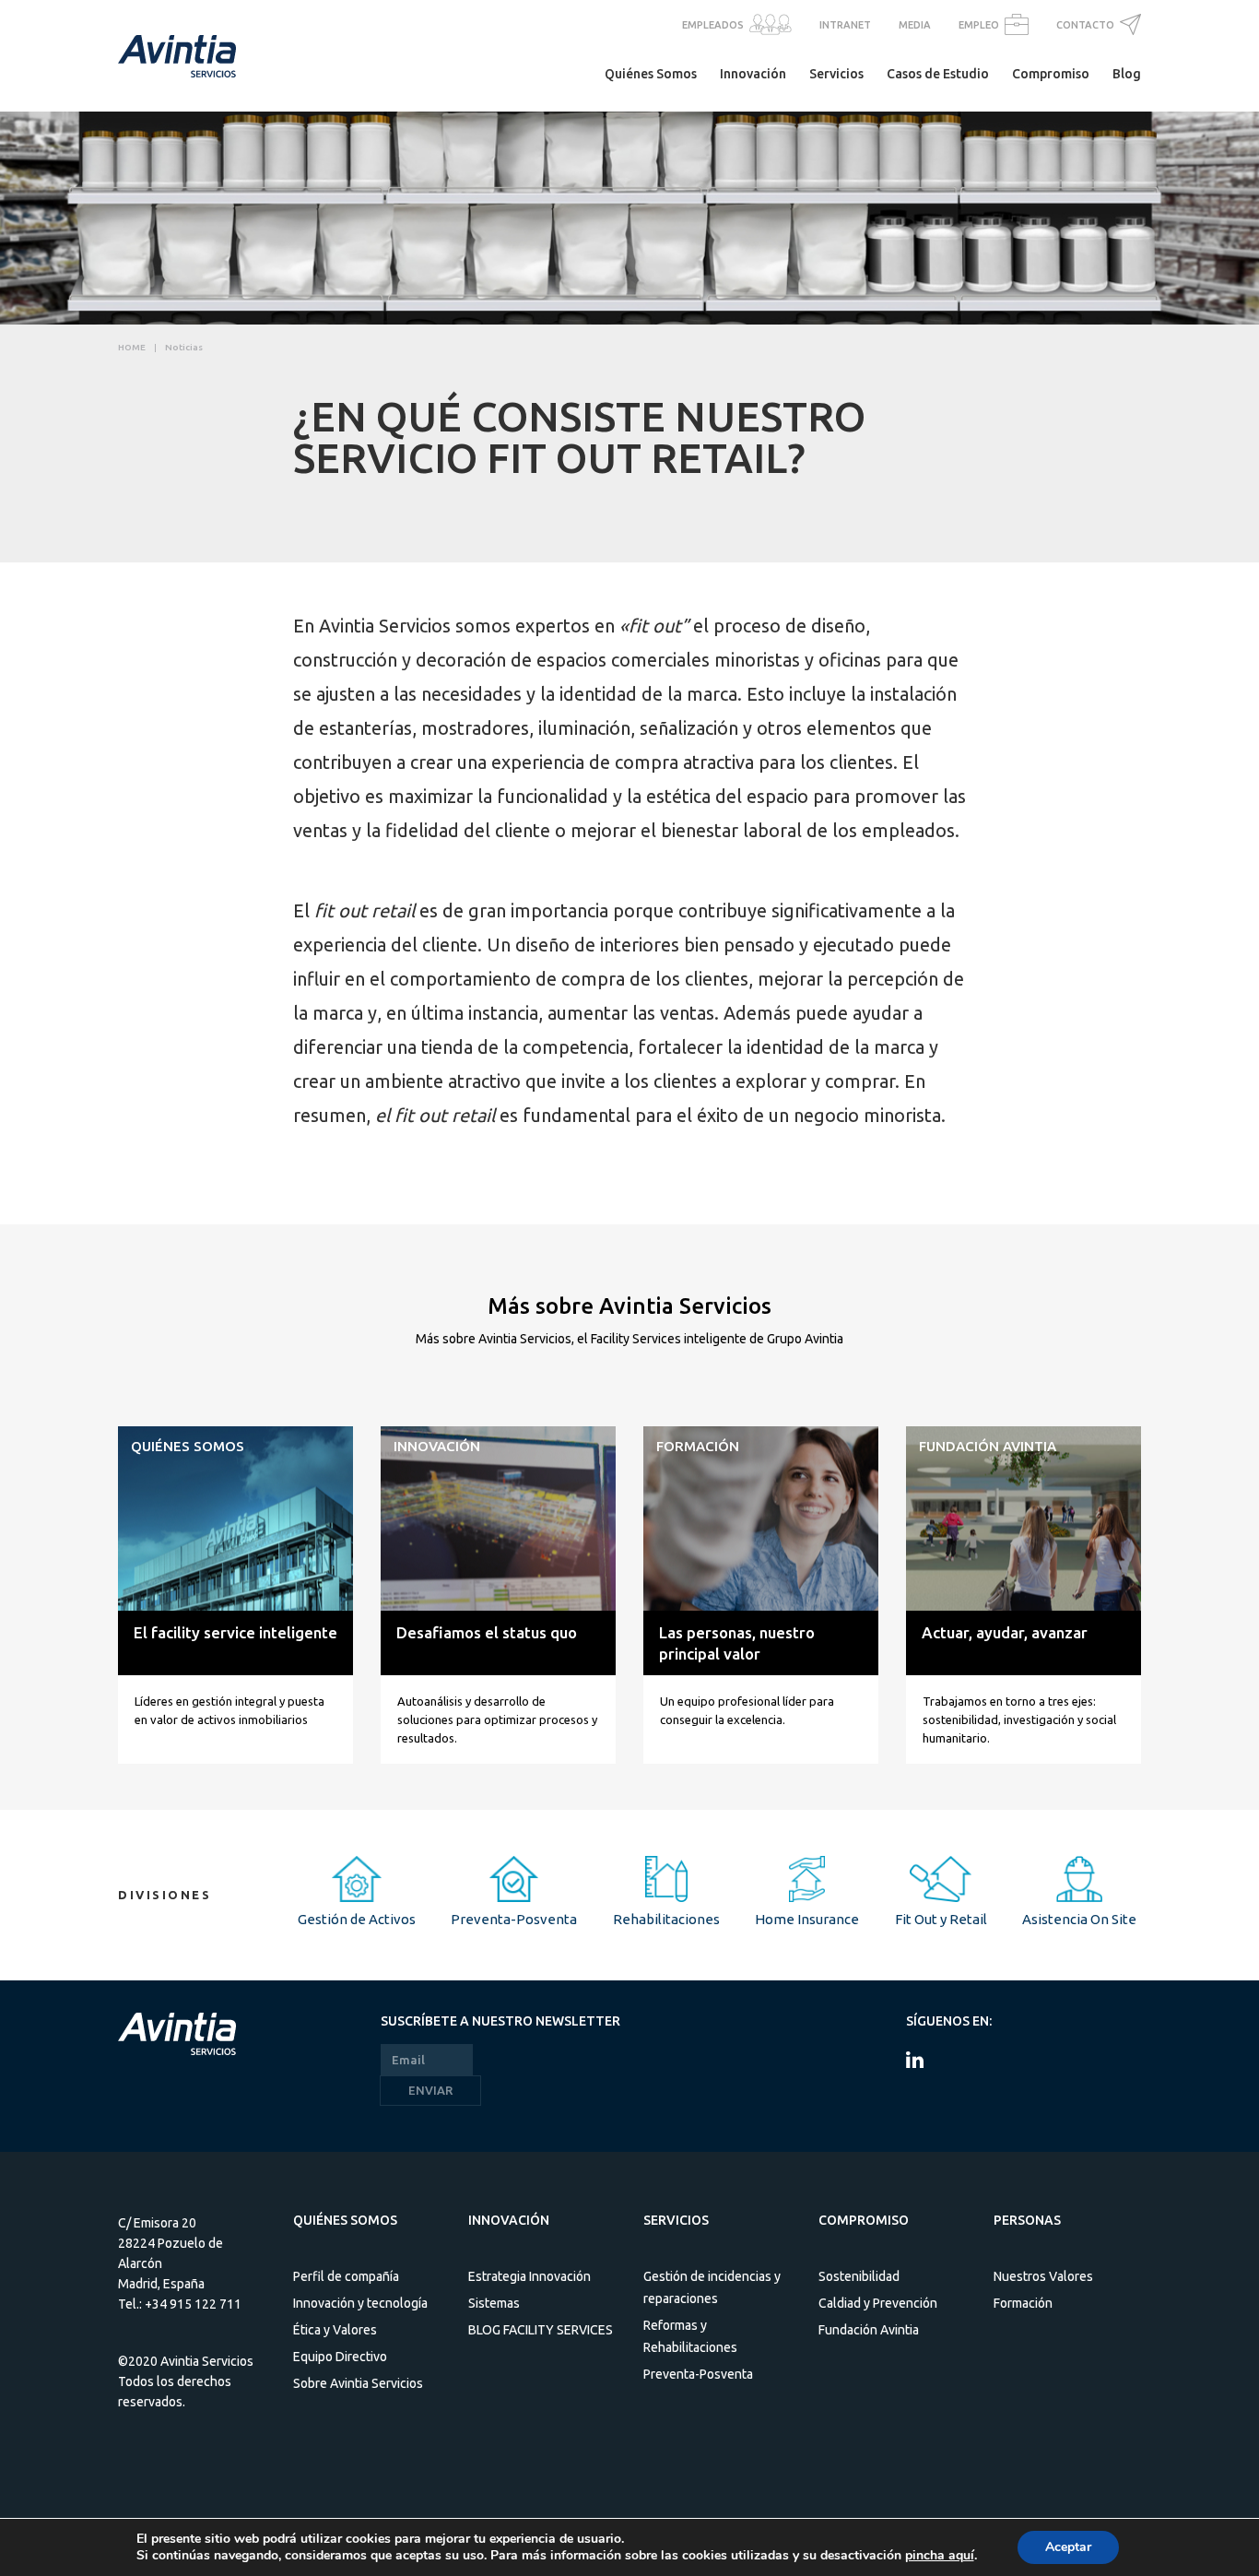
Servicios (836, 74)
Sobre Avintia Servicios (358, 2383)
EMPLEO (979, 25)
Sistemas (494, 2303)
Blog (1127, 74)
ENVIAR (430, 2090)
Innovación (753, 74)
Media (915, 25)
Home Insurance (807, 1919)
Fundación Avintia (869, 2330)
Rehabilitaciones (666, 1919)
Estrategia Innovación (529, 2276)
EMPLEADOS (713, 25)
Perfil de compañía (346, 2276)
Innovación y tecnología (360, 2303)
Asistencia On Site (1079, 1919)
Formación (1023, 2303)
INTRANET (845, 25)
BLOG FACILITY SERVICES (541, 2330)
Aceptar (1068, 2547)
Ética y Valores (335, 2330)
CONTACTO (1085, 25)
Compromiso (1051, 74)
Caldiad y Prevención (878, 2303)
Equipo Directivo (340, 2357)
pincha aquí (940, 2556)
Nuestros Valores (1043, 2276)
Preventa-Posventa (514, 1919)
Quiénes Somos (651, 74)
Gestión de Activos (357, 1919)
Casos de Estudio (938, 74)
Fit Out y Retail (941, 1919)
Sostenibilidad (859, 2276)
